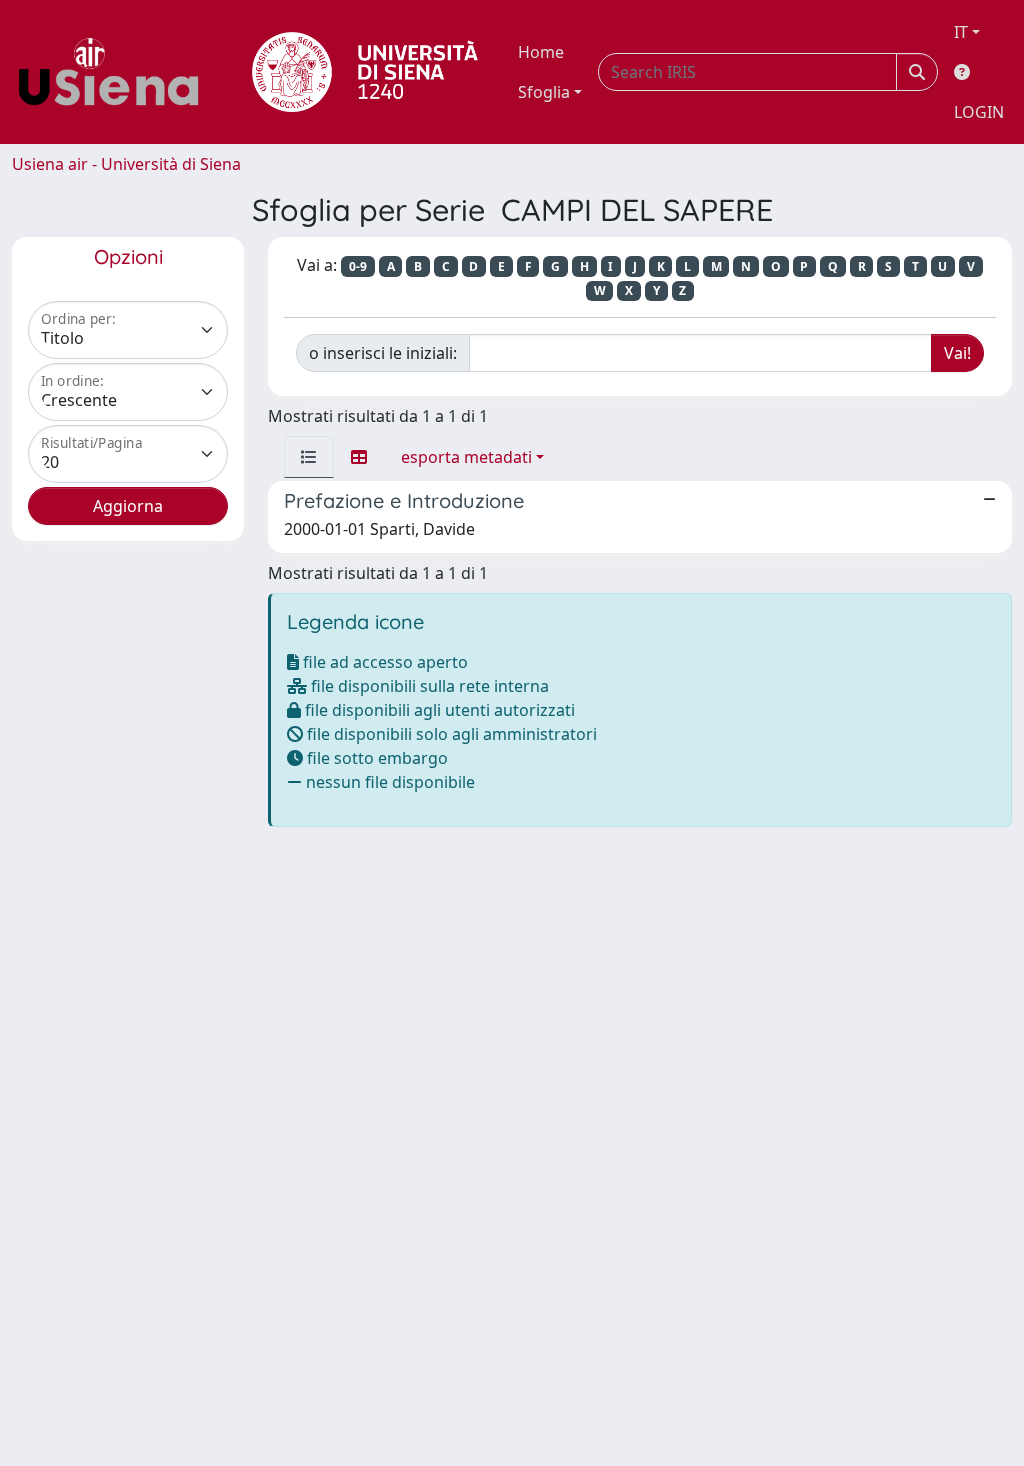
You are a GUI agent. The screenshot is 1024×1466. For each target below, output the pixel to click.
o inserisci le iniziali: (383, 353)
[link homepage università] (365, 72)
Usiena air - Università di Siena (126, 164)
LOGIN (979, 112)
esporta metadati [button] (466, 457)
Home (541, 52)
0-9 (358, 266)
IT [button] (961, 32)
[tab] (309, 457)
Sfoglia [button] (544, 92)
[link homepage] (116, 72)
